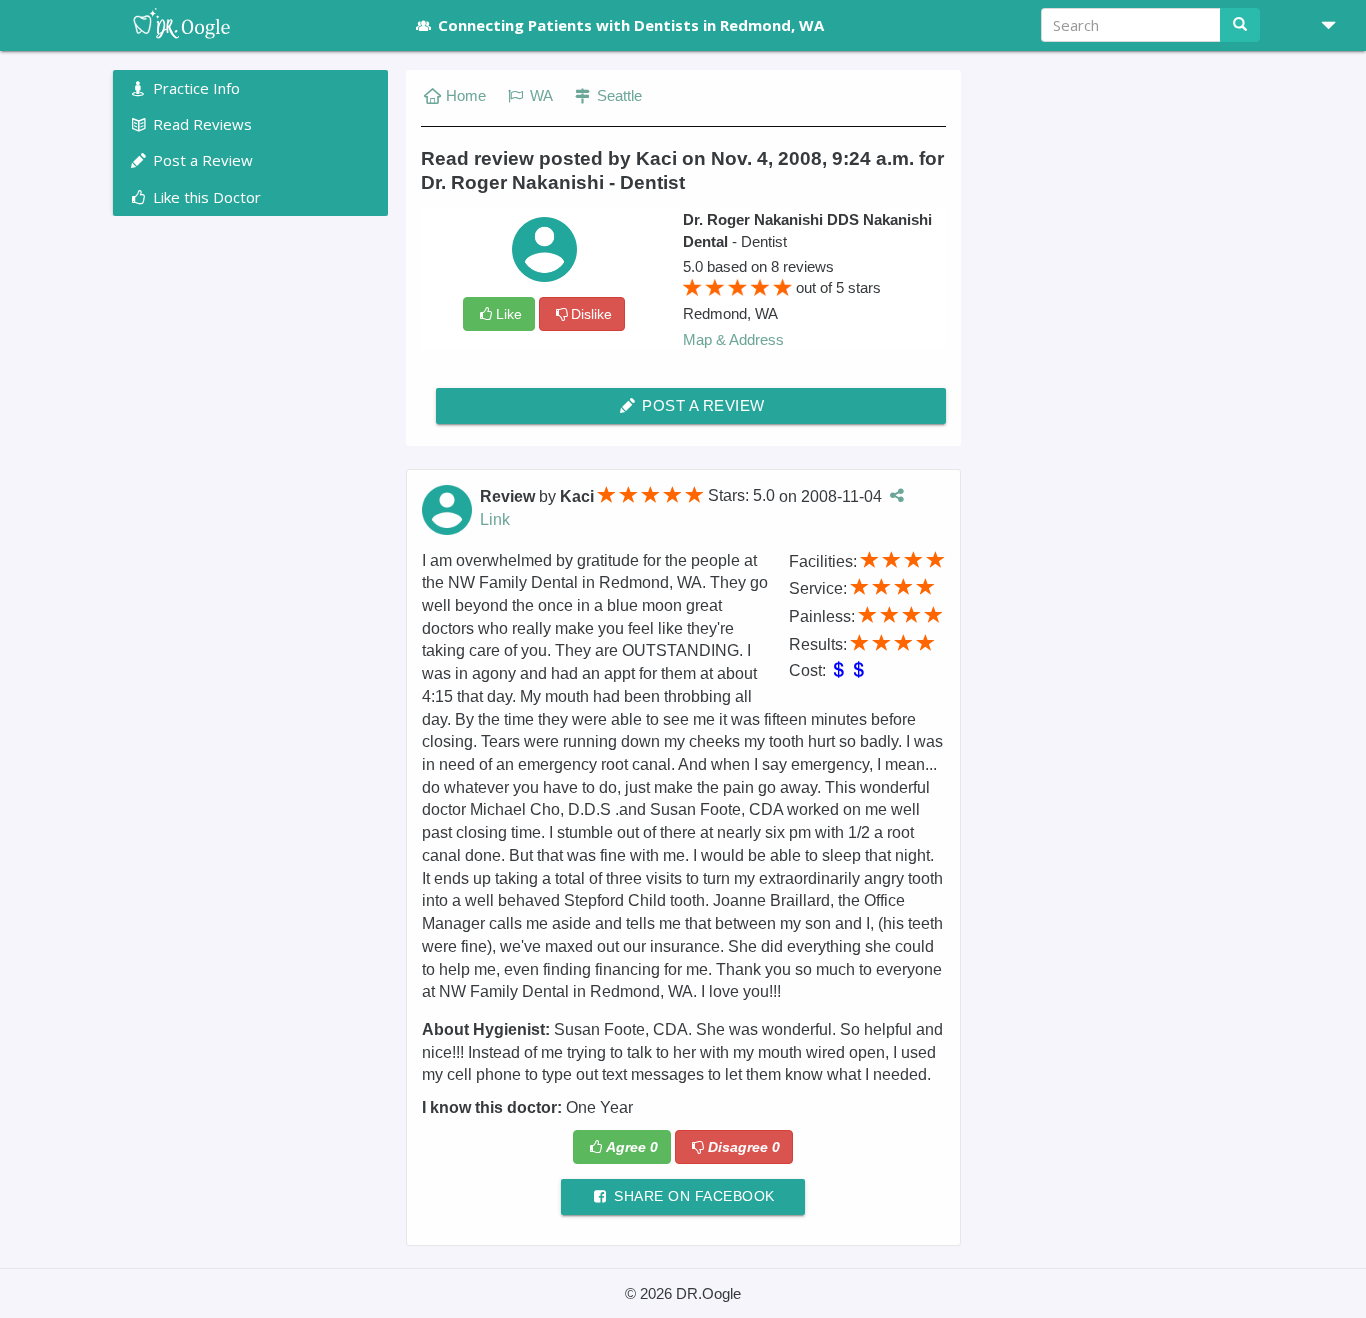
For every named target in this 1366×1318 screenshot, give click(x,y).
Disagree (744, 1147)
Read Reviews (200, 124)
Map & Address (733, 339)
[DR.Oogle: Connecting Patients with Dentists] (250, 25)
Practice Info (194, 88)
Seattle (617, 95)
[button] (1321, 25)
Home (466, 95)
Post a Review (701, 405)
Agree (632, 1147)
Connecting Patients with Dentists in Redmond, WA (631, 25)
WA (539, 95)
